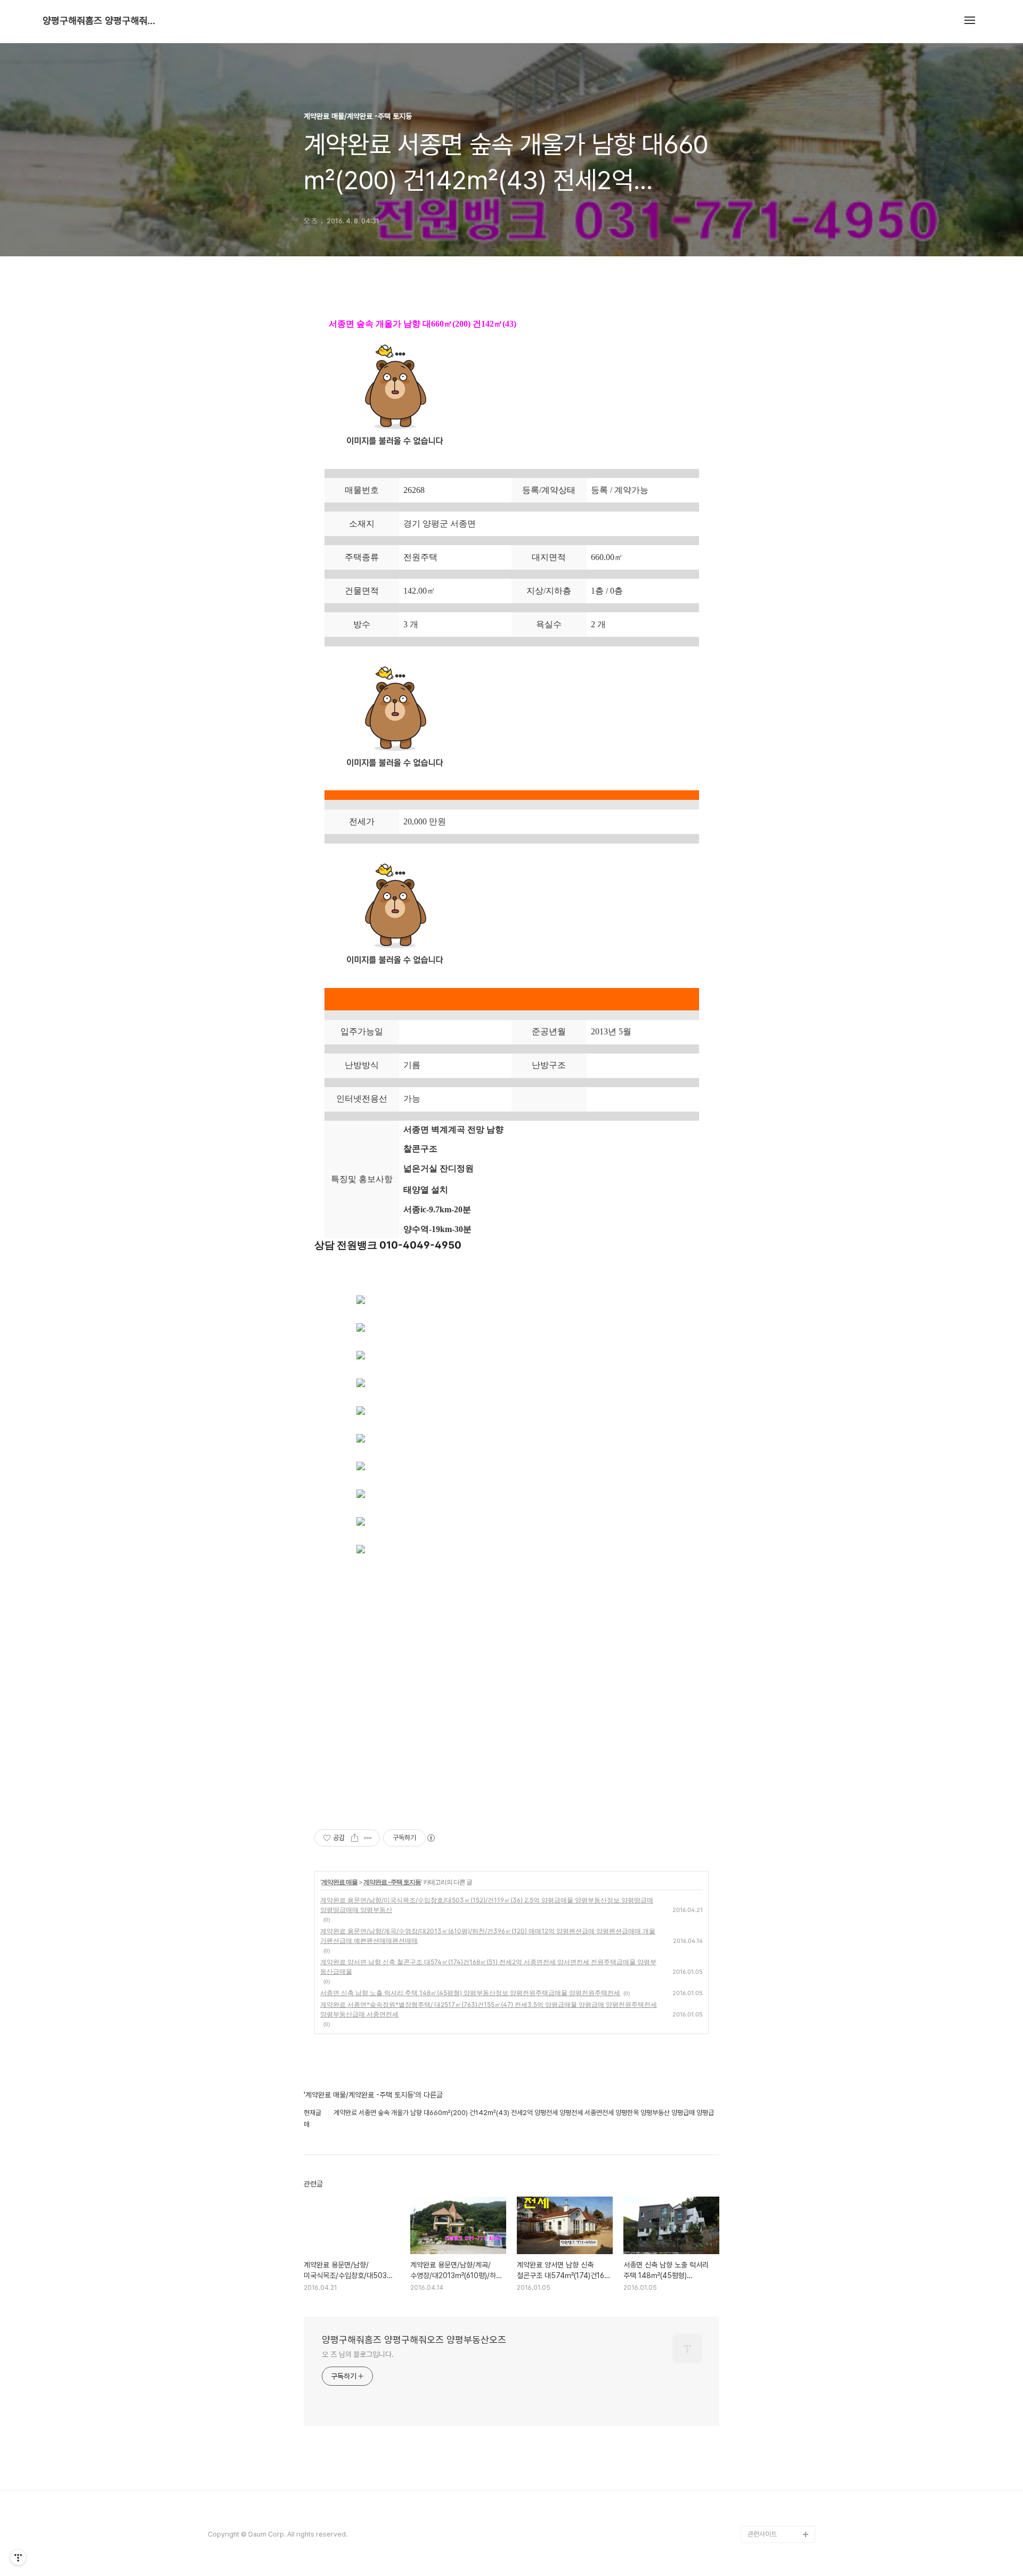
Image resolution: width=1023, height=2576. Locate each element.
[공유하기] (355, 1838)
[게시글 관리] (368, 1838)
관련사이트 (762, 2534)
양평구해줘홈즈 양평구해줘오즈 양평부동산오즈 (101, 21)
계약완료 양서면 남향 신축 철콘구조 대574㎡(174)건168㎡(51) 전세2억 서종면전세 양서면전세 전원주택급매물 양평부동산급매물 (488, 1967)
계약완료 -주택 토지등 (392, 1882)
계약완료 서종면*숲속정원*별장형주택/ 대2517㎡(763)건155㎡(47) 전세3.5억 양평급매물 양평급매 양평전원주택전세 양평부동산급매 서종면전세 (489, 2009)
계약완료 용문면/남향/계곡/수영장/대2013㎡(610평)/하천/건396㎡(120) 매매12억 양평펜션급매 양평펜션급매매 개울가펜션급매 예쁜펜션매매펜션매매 (488, 1936)
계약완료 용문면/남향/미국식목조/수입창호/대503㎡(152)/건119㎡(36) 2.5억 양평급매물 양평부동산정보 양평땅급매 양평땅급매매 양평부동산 (487, 1905)
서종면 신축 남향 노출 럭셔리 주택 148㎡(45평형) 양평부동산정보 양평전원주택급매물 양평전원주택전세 (470, 1993)
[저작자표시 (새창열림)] (431, 1838)
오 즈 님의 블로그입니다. (358, 2354)
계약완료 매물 (339, 1882)
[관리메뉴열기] (18, 2557)
